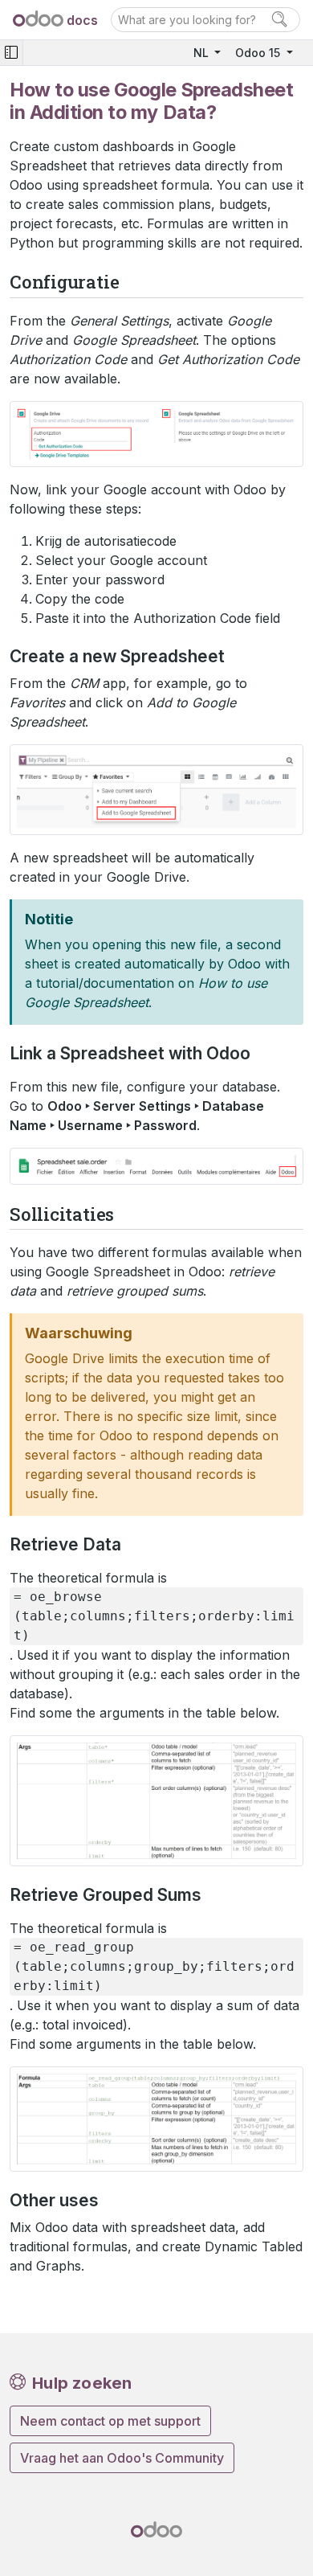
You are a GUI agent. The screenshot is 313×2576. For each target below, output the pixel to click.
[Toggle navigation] (11, 53)
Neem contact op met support (110, 2421)
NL (203, 53)
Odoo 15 (259, 53)
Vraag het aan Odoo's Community (122, 2458)
